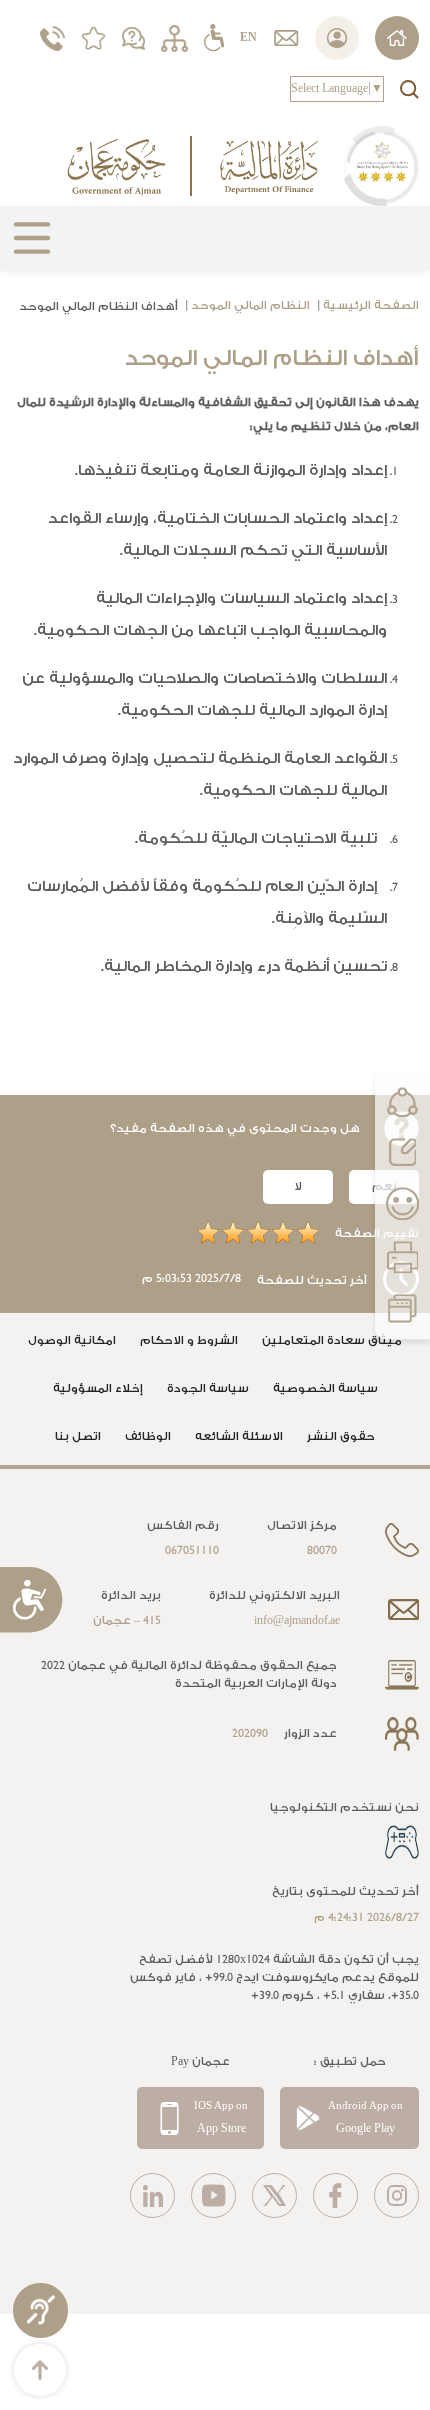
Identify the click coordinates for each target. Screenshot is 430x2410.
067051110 (192, 1550)
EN (248, 37)
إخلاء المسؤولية (98, 1388)
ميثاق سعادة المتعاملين (332, 1340)
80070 (322, 1550)
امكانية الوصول (72, 1340)
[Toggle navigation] (24, 246)
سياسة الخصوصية (325, 1388)
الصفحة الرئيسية (371, 305)
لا (298, 1186)
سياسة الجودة (208, 1388)
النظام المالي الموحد (250, 305)
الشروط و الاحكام (189, 1340)
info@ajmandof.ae (297, 1620)
